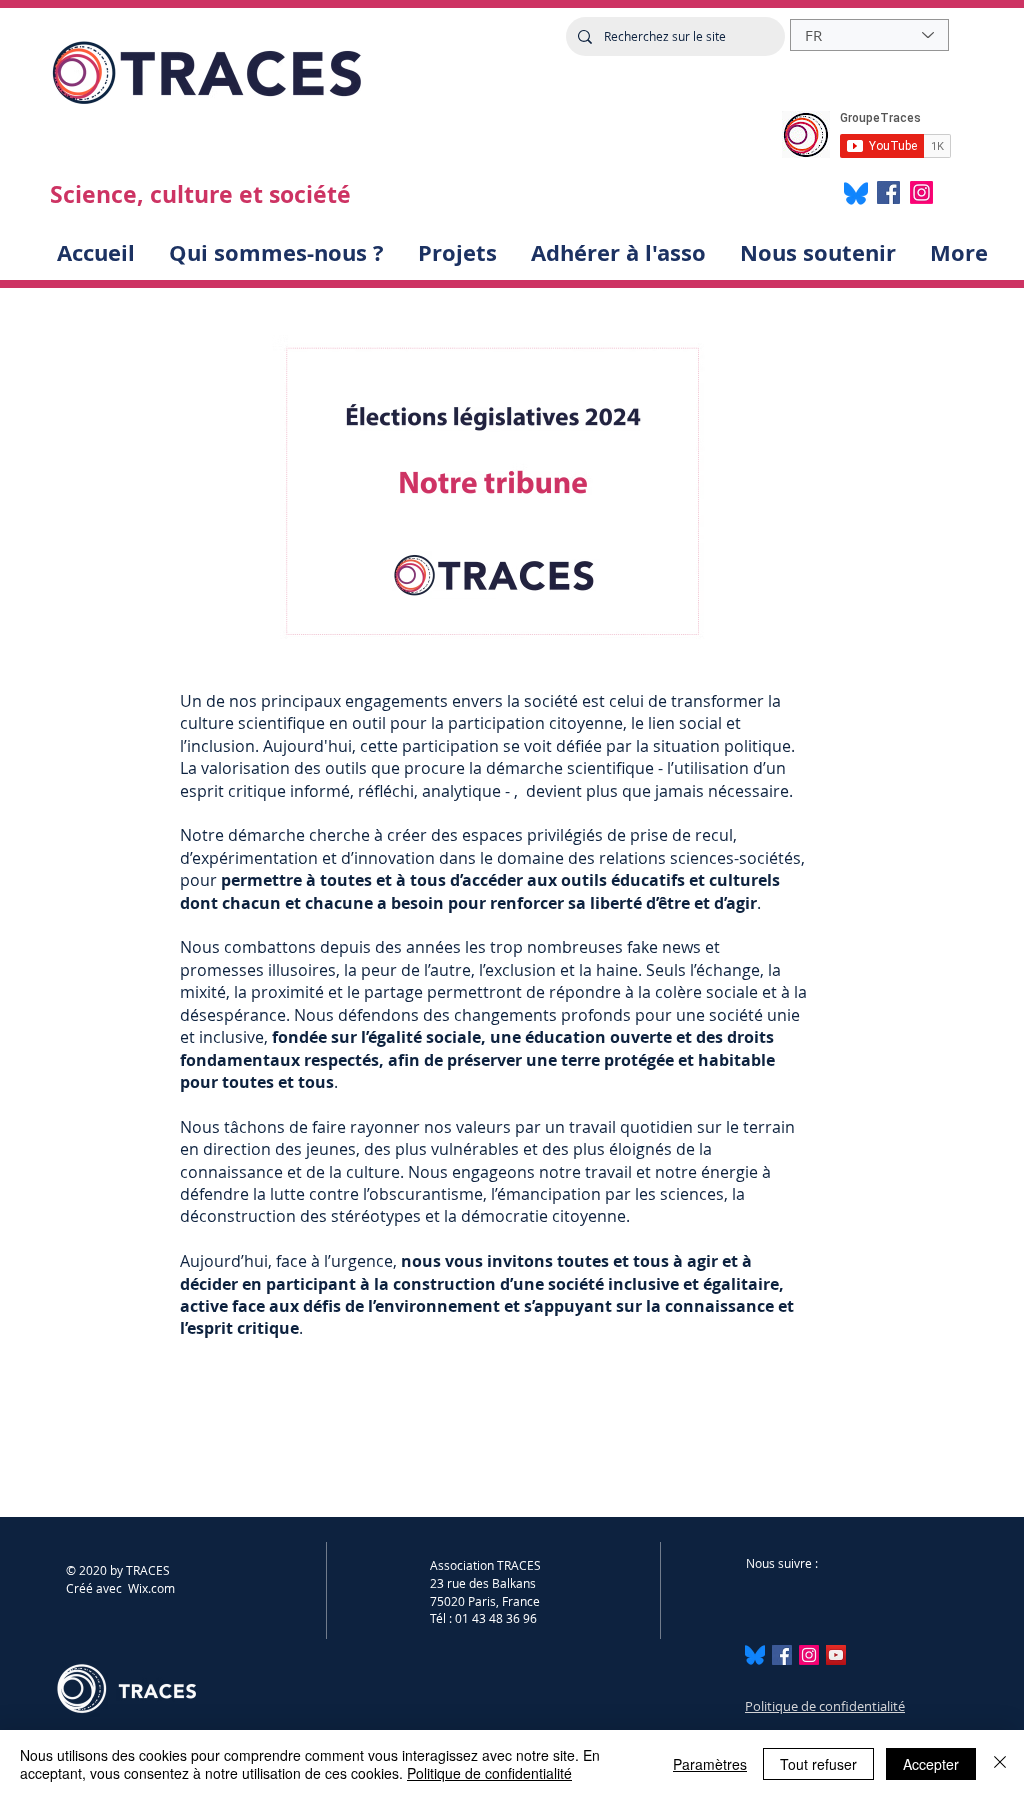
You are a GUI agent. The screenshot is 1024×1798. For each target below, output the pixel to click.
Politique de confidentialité (825, 1706)
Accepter (931, 1764)
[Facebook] (888, 192)
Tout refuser (818, 1764)
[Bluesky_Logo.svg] (755, 1655)
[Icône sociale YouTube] (836, 1655)
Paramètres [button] (710, 1764)
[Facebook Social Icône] (782, 1655)
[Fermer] (1000, 1764)
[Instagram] (921, 192)
